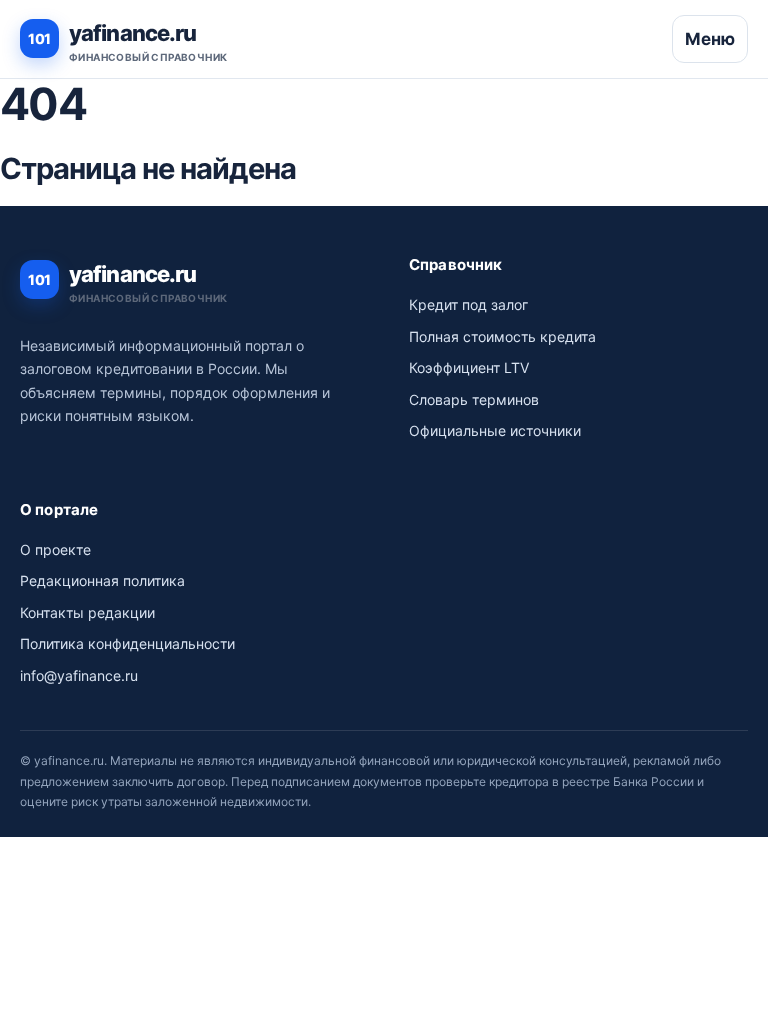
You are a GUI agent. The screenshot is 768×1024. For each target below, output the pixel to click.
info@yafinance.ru (79, 675)
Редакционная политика (102, 580)
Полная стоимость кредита (502, 336)
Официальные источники (495, 430)
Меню (710, 39)
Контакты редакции (87, 612)
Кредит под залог (468, 304)
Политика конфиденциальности (127, 643)
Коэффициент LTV (469, 367)
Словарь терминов (474, 399)
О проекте (55, 549)
